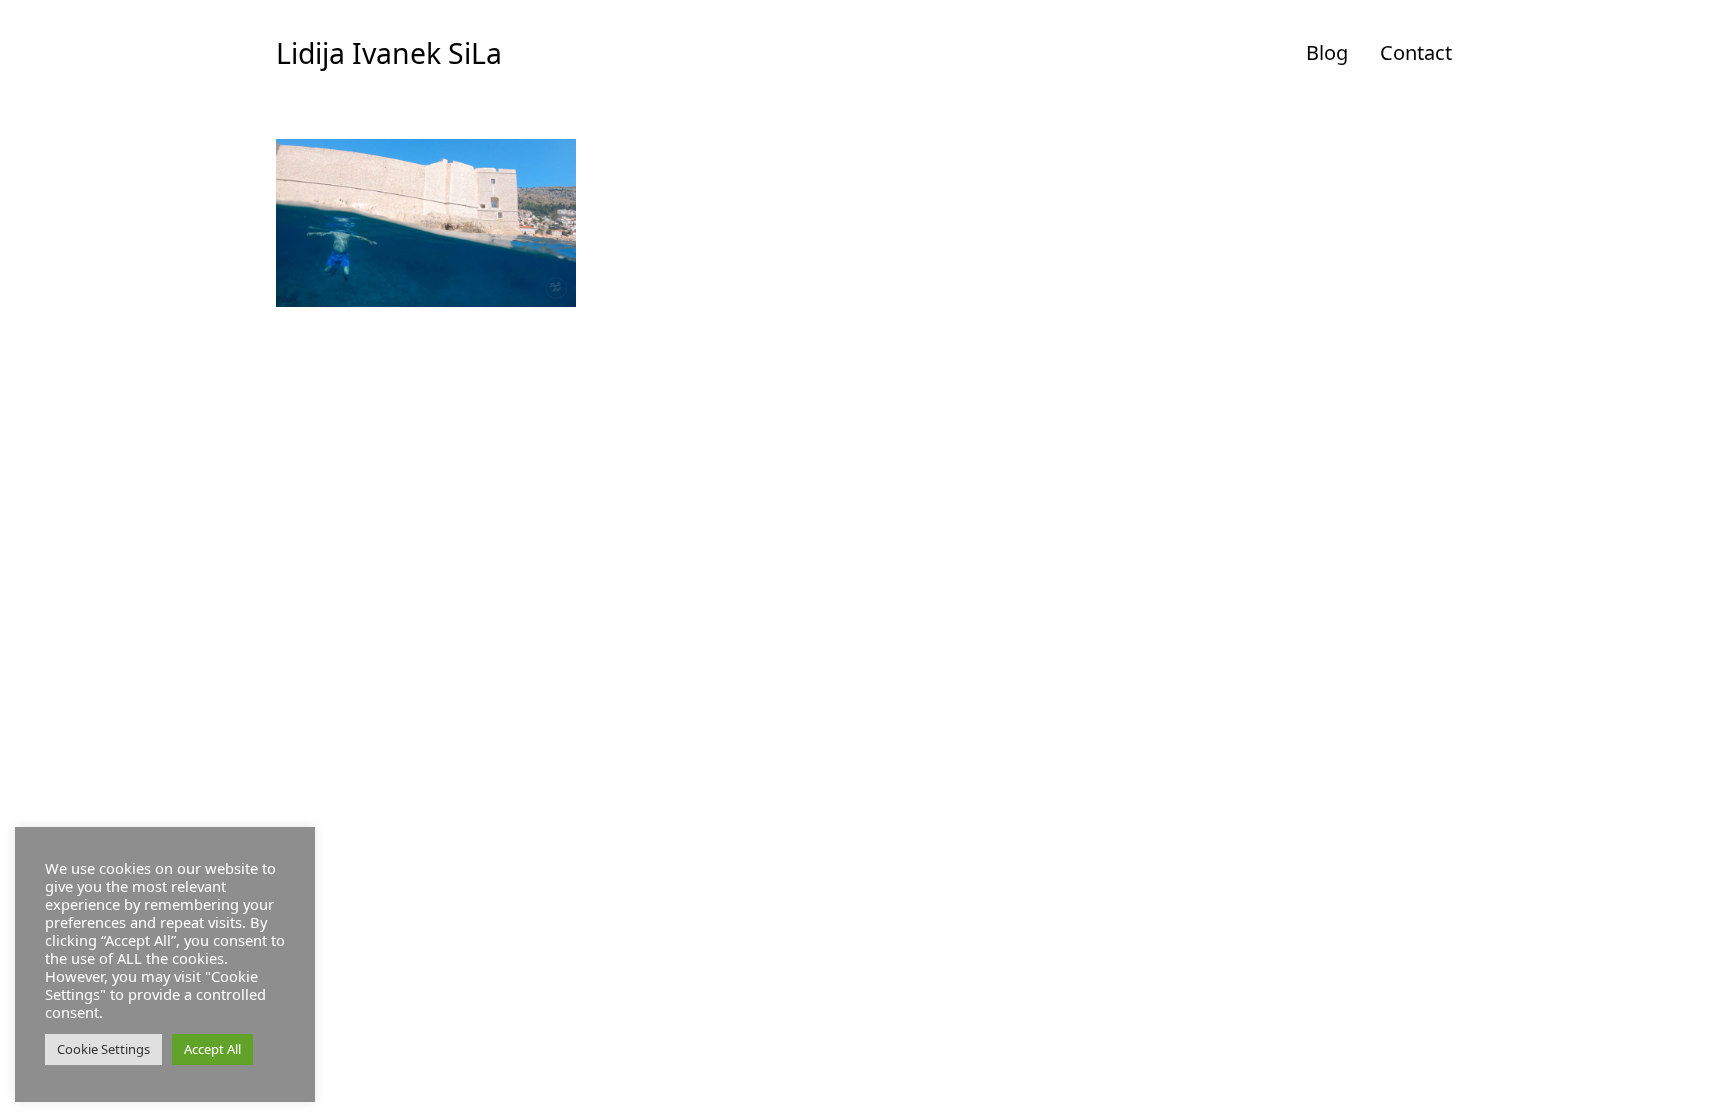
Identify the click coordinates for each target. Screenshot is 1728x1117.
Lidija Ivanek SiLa (389, 53)
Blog (1327, 52)
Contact (1416, 52)
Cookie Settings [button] (103, 1049)
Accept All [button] (212, 1049)
